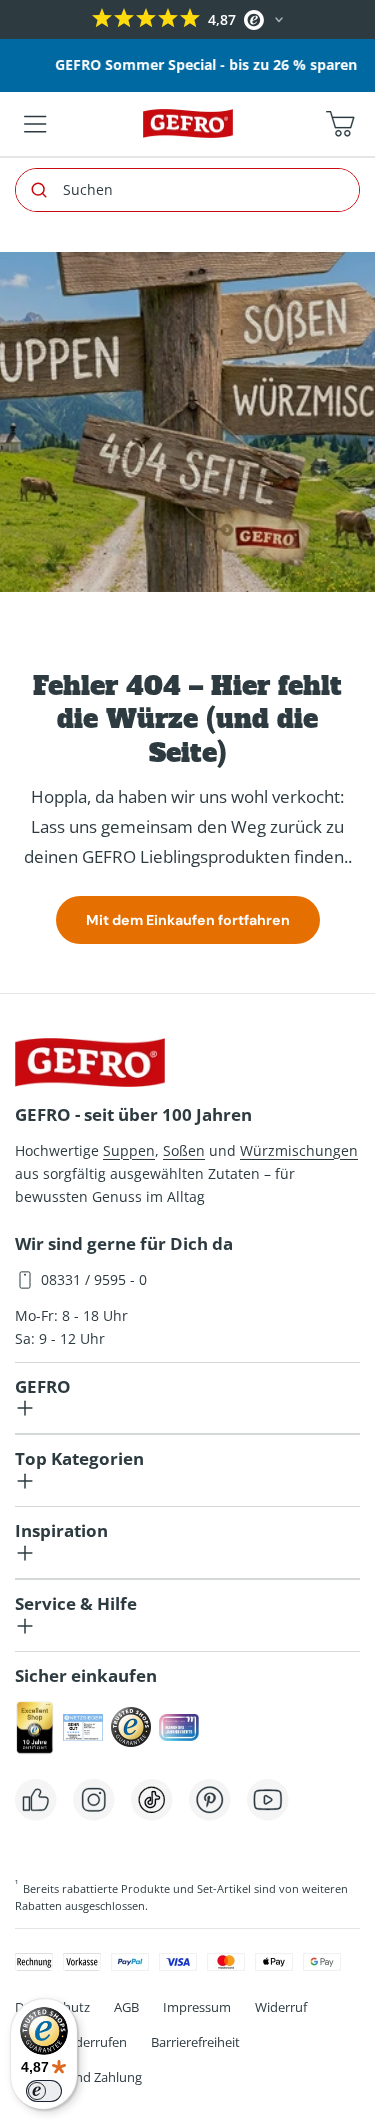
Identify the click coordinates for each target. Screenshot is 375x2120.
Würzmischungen (299, 1150)
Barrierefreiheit (195, 2042)
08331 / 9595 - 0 (94, 1279)
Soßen (184, 1150)
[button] (18, 20)
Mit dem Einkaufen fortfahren (188, 920)
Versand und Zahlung (78, 2077)
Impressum (197, 2007)
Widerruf (281, 2007)
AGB (126, 2007)
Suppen (129, 1150)
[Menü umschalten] (35, 124)
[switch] (44, 2091)
